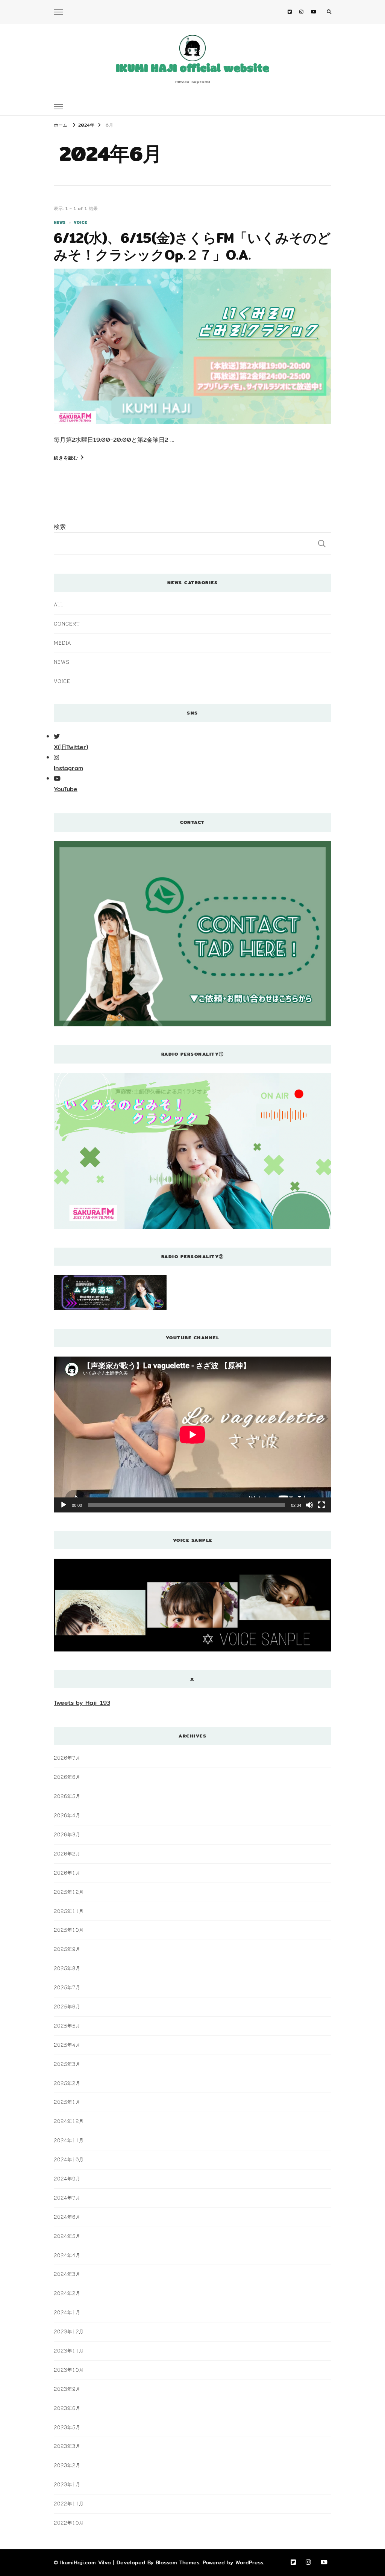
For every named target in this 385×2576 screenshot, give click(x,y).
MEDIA (62, 643)
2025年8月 (67, 1968)
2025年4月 (67, 2045)
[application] (192, 1435)
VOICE (80, 223)
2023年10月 (69, 2370)
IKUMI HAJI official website (192, 69)
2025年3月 (67, 2064)
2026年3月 (67, 1834)
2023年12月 (69, 2331)
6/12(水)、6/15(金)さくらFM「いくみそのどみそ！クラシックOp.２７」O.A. (192, 246)
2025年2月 (67, 2083)
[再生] (64, 1505)
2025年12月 (69, 1892)
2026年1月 (67, 1873)
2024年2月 (67, 2293)
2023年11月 (69, 2351)
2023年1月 (67, 2484)
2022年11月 (69, 2503)
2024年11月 (69, 2140)
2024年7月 (67, 2198)
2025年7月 (67, 1987)
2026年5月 (67, 1796)
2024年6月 (67, 2217)
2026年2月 (67, 1854)
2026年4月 (67, 1815)
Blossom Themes (177, 2562)
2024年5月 (67, 2236)
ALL (59, 604)
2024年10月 (69, 2159)
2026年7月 (67, 1758)
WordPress (249, 2562)
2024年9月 (67, 2179)
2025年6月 (67, 2006)
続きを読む (66, 458)
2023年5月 (67, 2427)
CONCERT (67, 624)
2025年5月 (67, 2026)
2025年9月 (67, 1949)
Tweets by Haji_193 (82, 1703)
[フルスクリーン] (321, 1505)
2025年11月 (69, 1911)
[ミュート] (309, 1505)
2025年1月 (67, 2102)
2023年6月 (67, 2408)
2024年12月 (69, 2121)
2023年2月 (67, 2465)
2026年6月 (67, 1777)
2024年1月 (67, 2312)
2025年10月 (69, 1930)
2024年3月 (67, 2274)
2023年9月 (67, 2389)
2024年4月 (67, 2255)
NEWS (60, 223)
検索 (60, 527)
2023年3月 (67, 2446)
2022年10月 (69, 2523)
